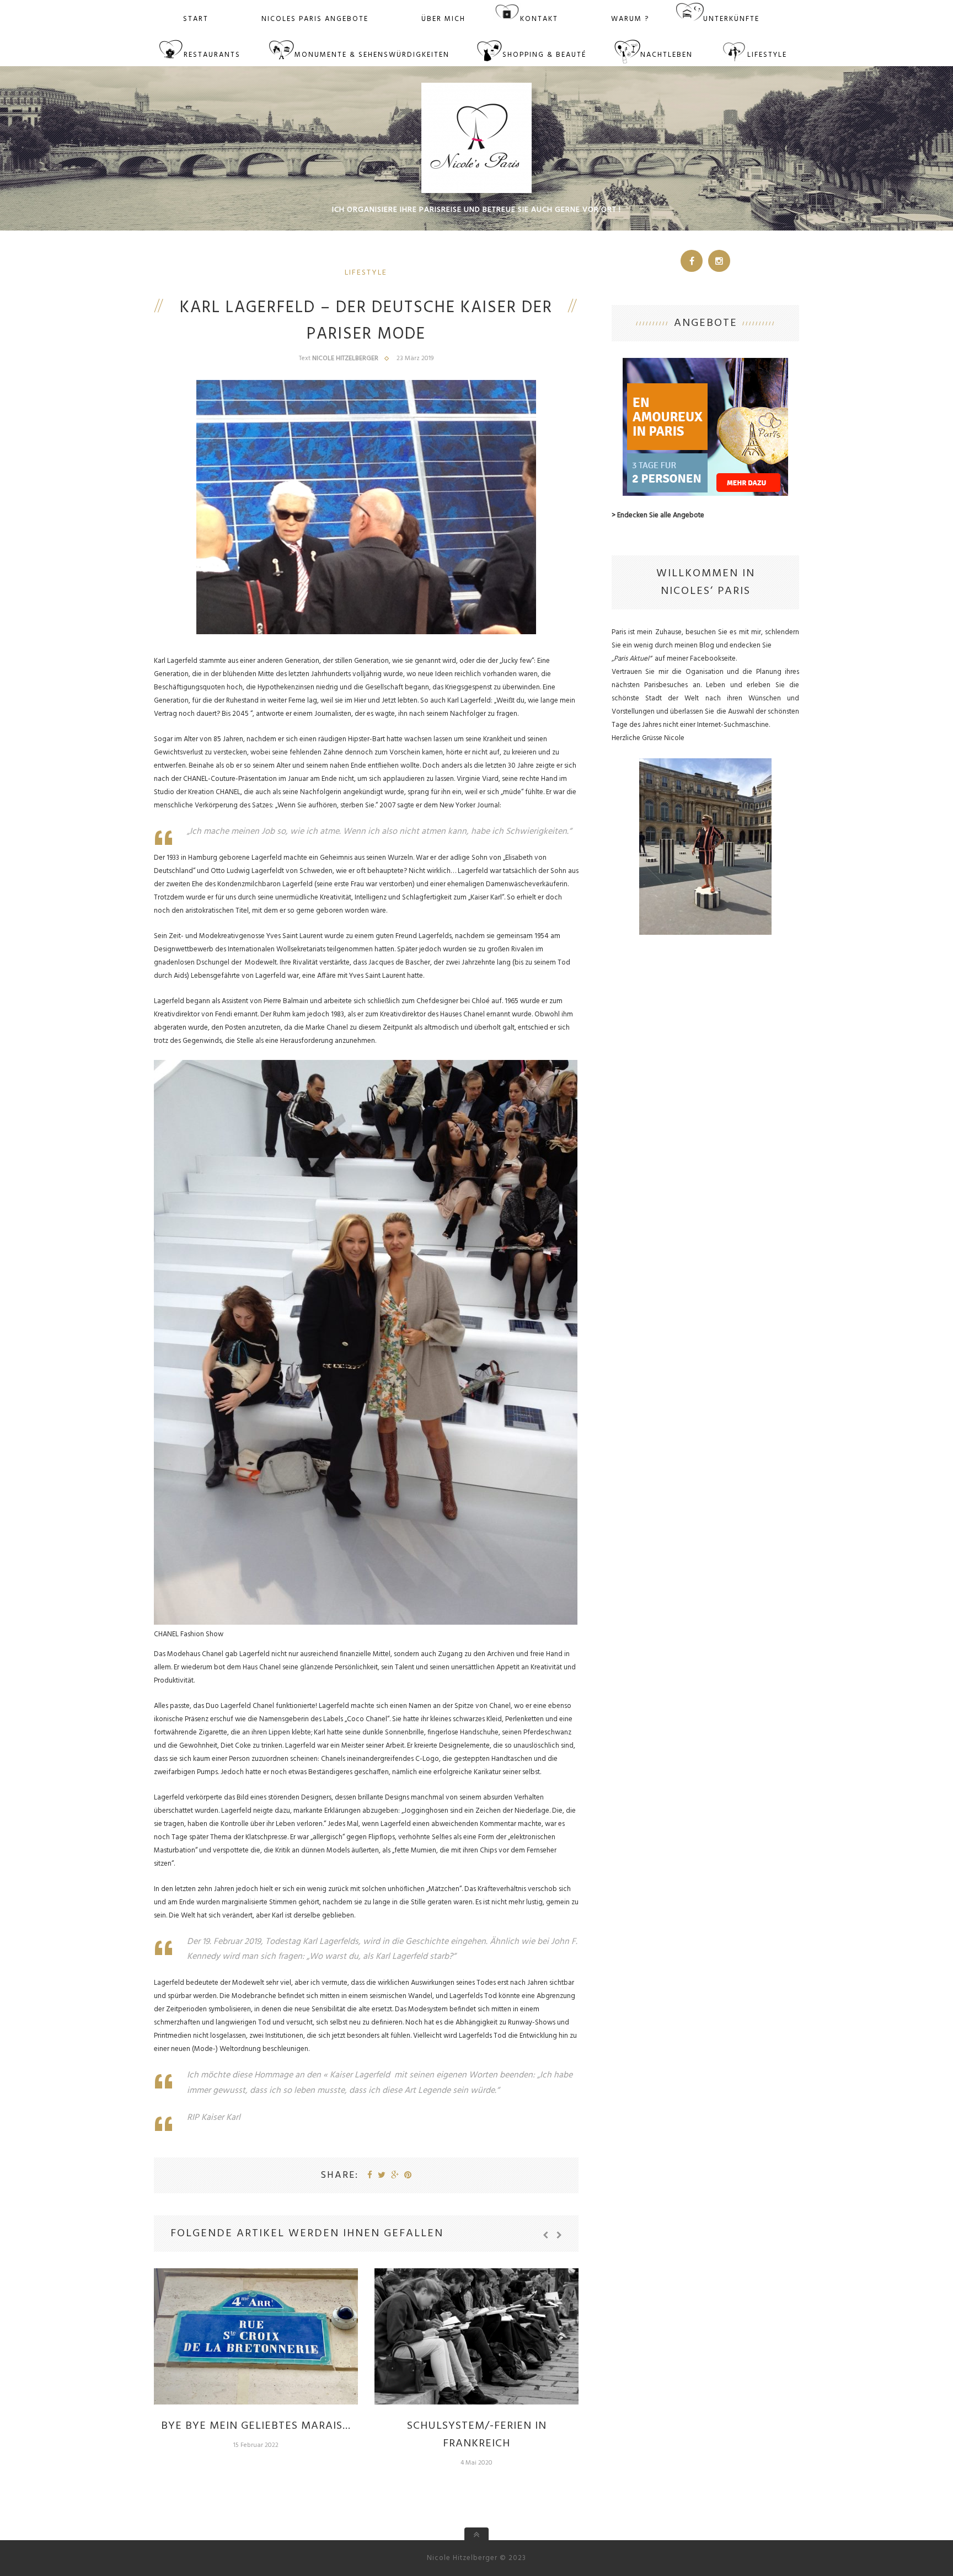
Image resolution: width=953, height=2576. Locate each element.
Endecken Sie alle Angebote (661, 515)
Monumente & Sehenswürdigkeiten (372, 55)
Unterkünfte (731, 19)
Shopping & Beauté (544, 55)
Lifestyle (767, 55)
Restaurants (212, 55)
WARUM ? (630, 19)
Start (196, 19)
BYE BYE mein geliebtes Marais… (256, 2426)
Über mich (443, 19)
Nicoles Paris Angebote (315, 19)
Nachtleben (666, 55)
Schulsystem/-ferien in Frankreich (477, 2435)
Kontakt (539, 19)
